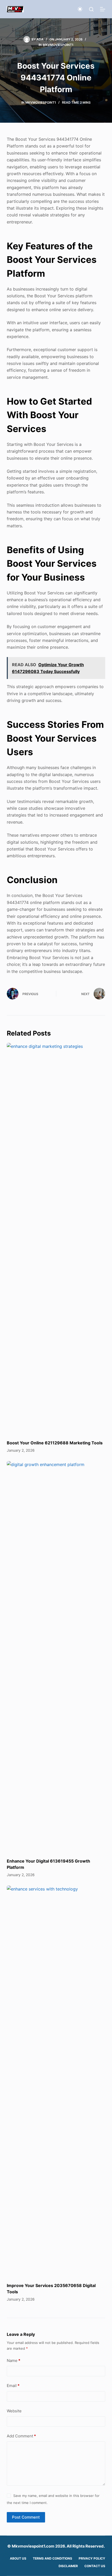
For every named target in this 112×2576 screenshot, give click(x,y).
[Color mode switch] (80, 9)
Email (13, 2386)
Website (14, 2411)
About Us (18, 2558)
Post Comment (26, 2517)
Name (14, 2361)
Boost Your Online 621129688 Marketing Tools (55, 1443)
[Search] (91, 9)
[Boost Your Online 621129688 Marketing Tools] (56, 1239)
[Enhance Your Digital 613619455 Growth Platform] (56, 1657)
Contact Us (95, 2566)
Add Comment (21, 2436)
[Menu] (103, 9)
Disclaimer (68, 2566)
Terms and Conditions (52, 2558)
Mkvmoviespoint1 (58, 45)
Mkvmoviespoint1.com (33, 2546)
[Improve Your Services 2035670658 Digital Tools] (56, 2081)
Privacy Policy (92, 2558)
